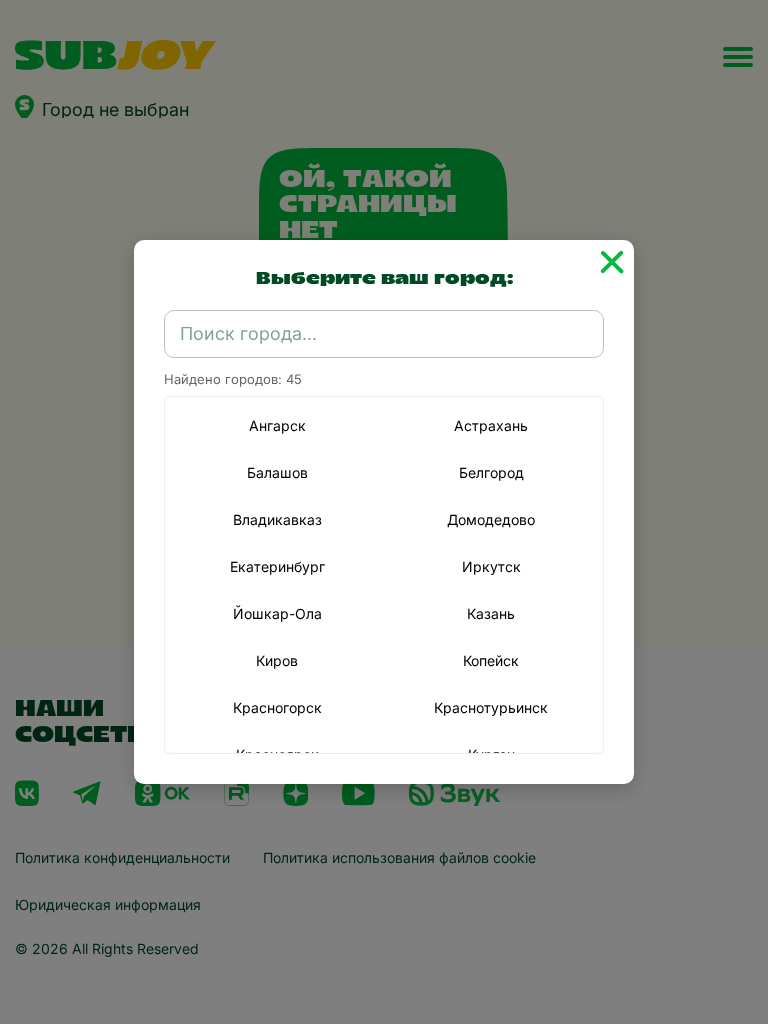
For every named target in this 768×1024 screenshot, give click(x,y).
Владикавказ (277, 519)
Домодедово (491, 519)
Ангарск (277, 425)
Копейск (491, 660)
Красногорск (277, 707)
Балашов (277, 472)
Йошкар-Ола (277, 613)
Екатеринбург (277, 566)
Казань (491, 613)
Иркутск (491, 566)
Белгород (491, 472)
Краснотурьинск (491, 707)
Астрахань (491, 425)
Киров (277, 660)
